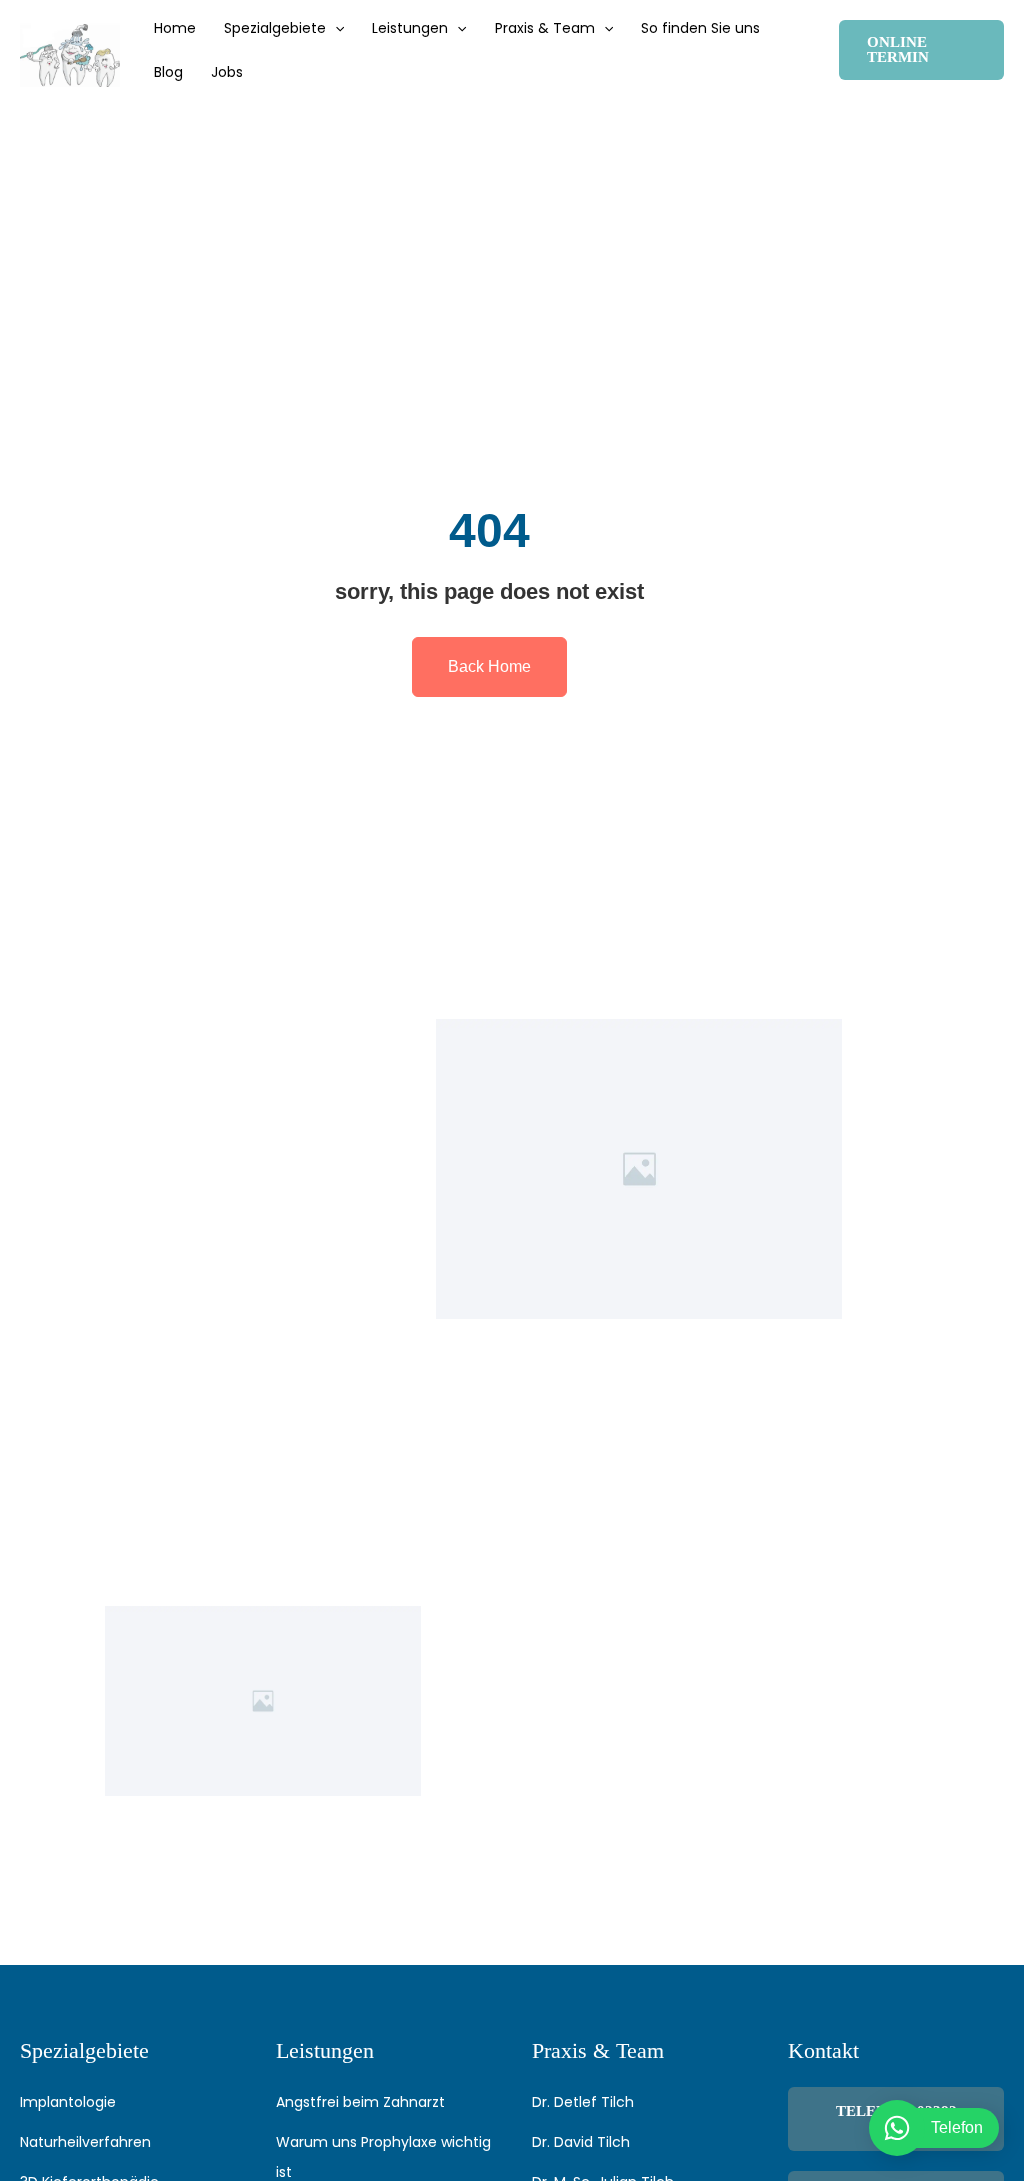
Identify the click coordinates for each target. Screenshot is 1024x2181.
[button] (335, 28)
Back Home (489, 666)
